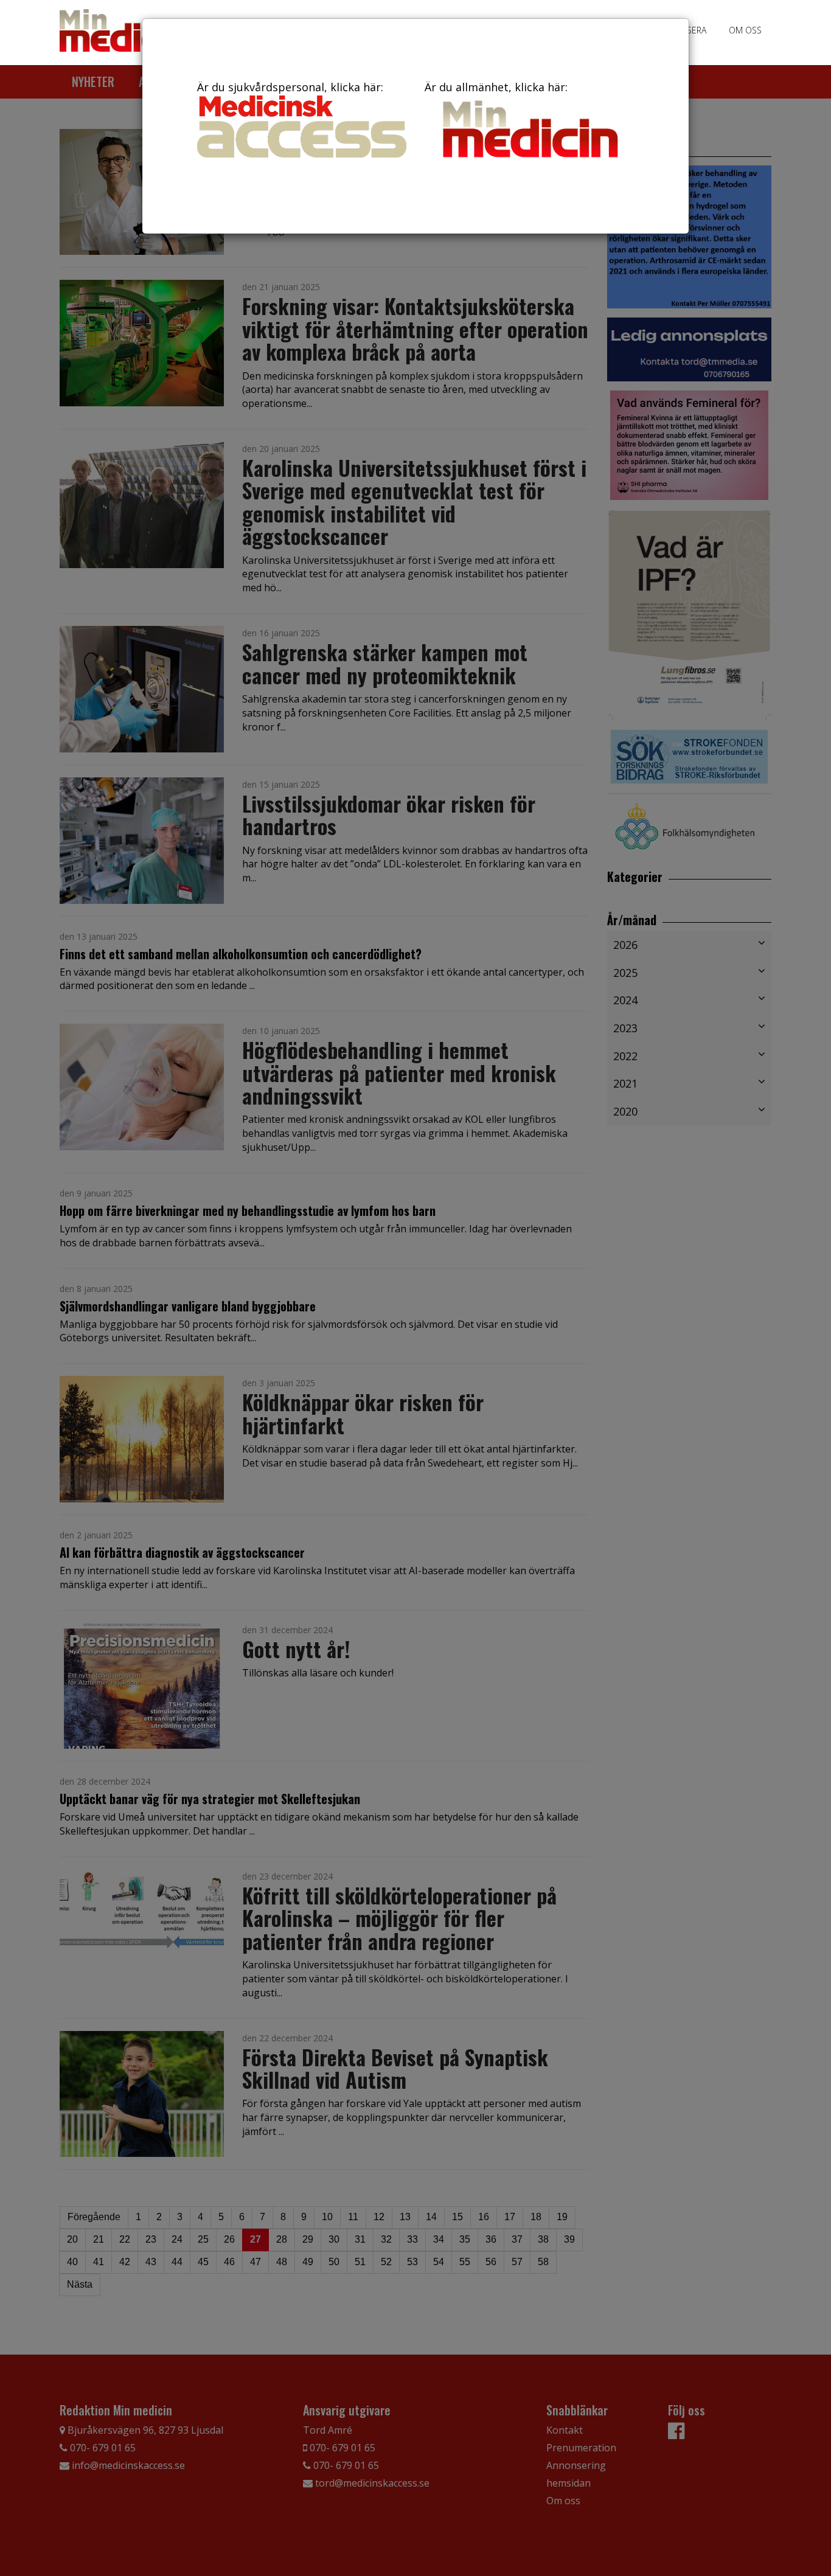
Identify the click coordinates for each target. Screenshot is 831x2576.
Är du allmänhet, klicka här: (496, 87)
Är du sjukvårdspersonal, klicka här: (290, 87)
